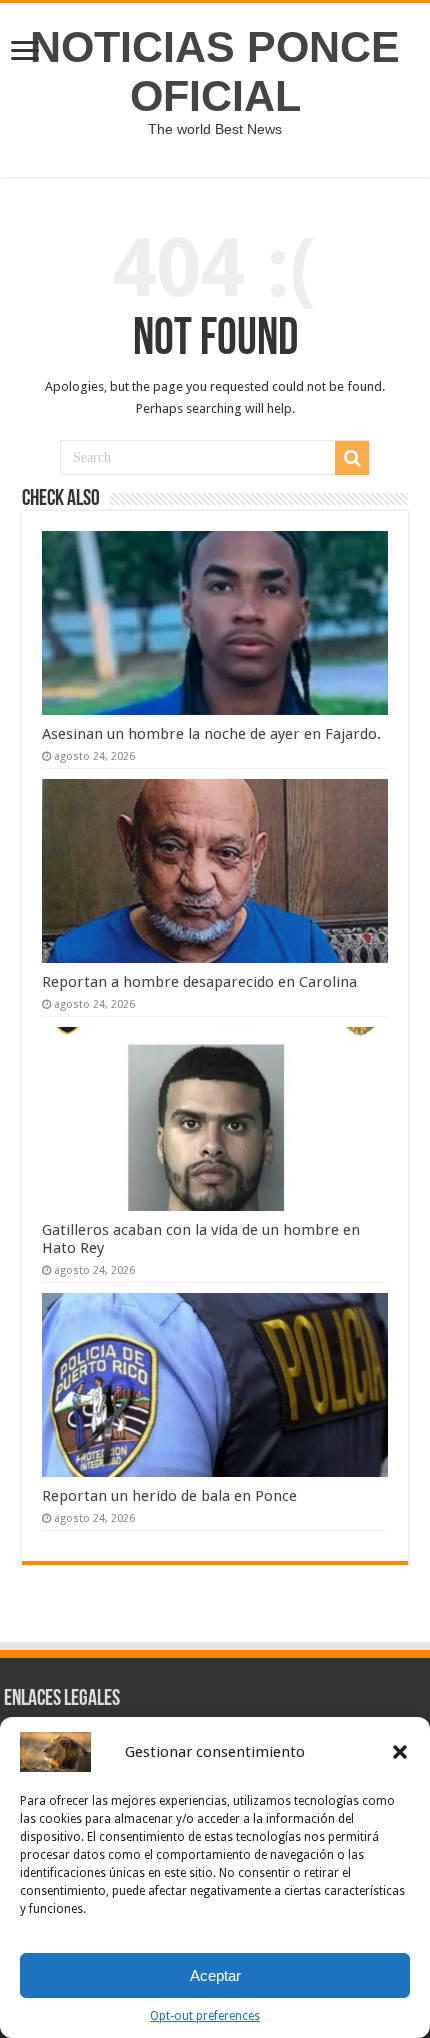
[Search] (352, 458)
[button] (400, 1752)
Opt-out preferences (205, 2016)
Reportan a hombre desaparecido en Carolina (199, 982)
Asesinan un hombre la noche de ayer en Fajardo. (211, 734)
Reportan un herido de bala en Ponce (169, 1496)
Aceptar (215, 1975)
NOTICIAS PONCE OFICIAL (215, 71)
